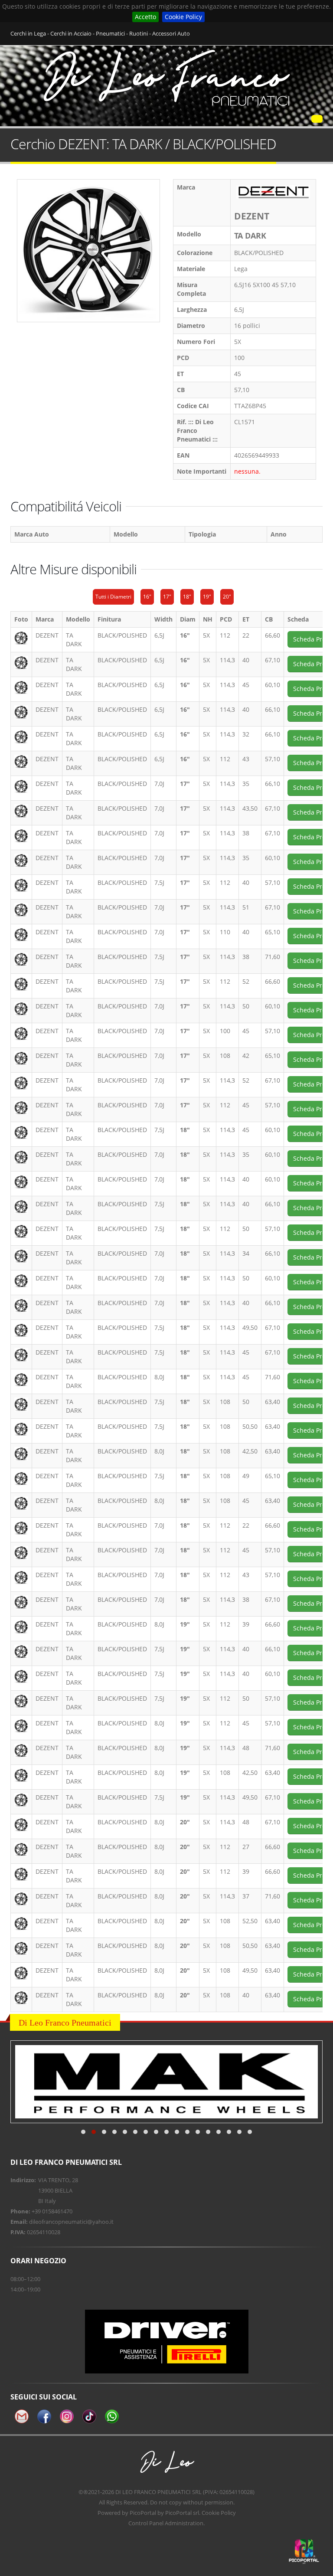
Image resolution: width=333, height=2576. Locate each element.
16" (147, 597)
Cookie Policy (183, 17)
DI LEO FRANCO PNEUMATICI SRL (158, 2492)
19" (207, 597)
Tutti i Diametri (113, 597)
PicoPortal (143, 2513)
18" (187, 597)
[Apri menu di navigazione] (317, 119)
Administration (184, 2523)
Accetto (145, 17)
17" (167, 597)
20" (227, 597)
